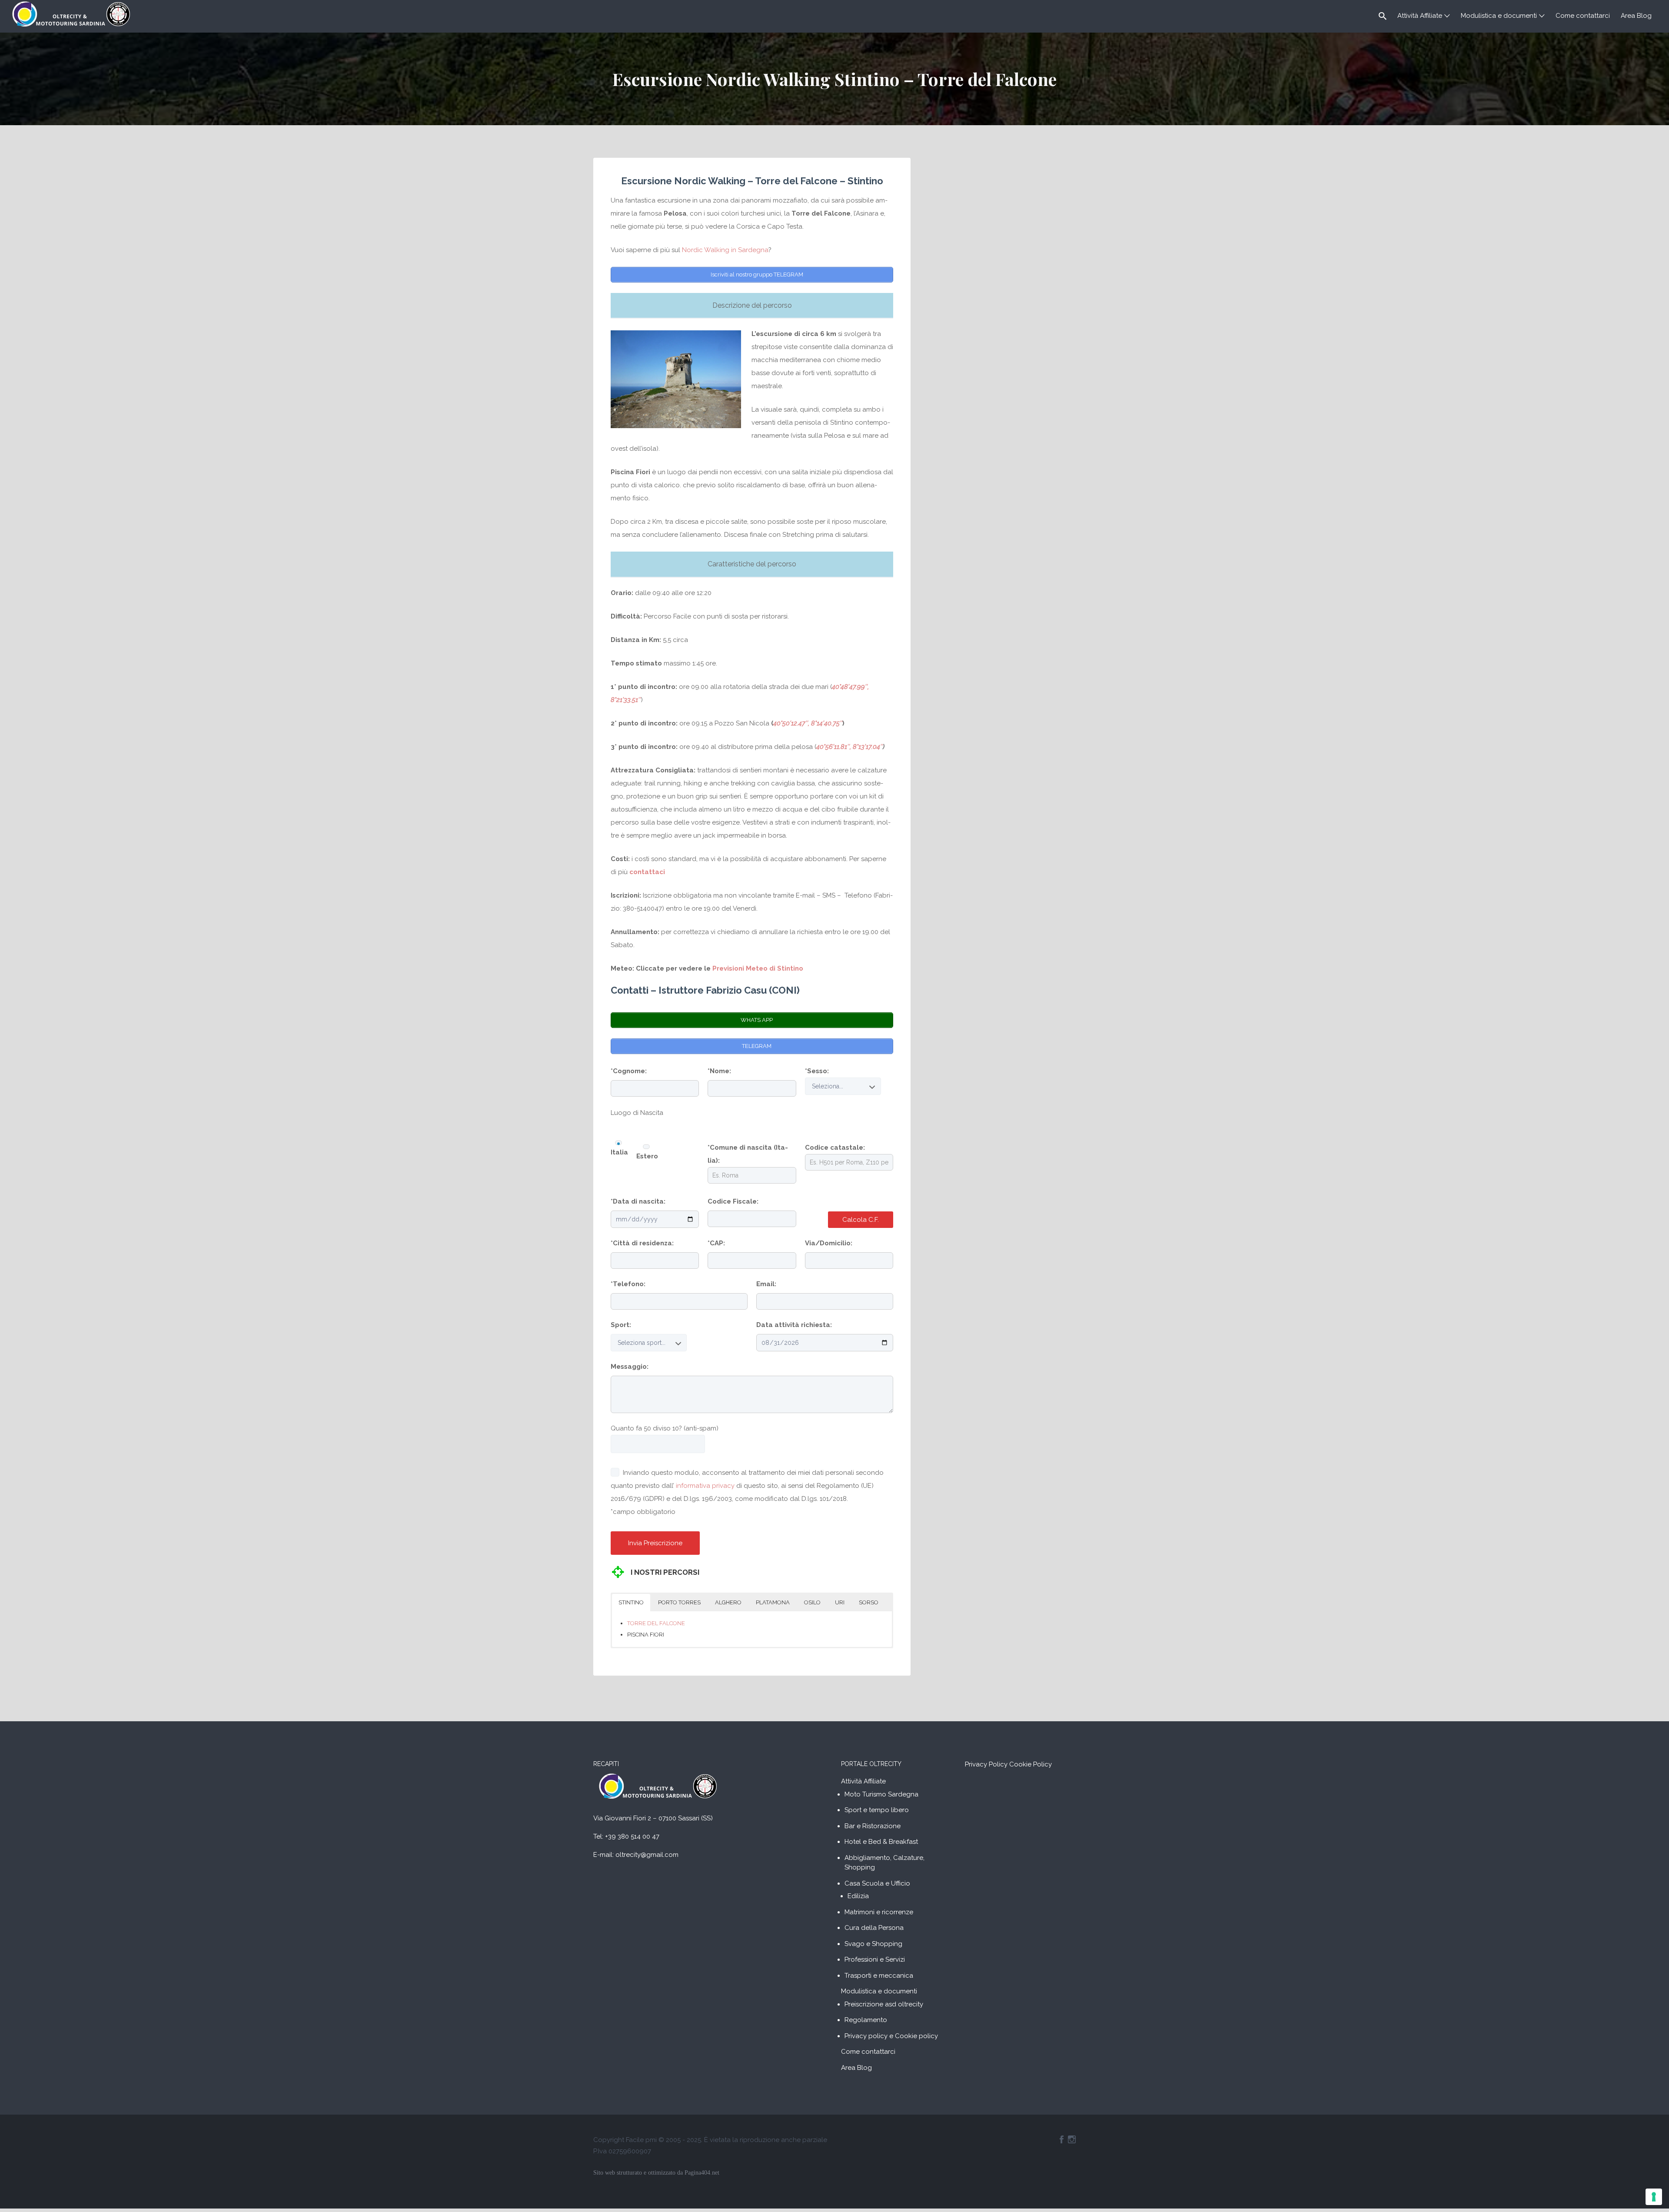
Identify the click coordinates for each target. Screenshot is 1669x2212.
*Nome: (719, 1071)
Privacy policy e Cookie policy (891, 2036)
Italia (619, 1152)
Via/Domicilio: (829, 1243)
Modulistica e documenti (1499, 16)
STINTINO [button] (631, 1602)
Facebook (1062, 2139)
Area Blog (1636, 16)
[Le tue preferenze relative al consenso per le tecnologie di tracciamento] (1654, 2197)
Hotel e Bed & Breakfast (881, 1842)
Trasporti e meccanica (879, 1976)
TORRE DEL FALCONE (656, 1623)
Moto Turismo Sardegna (881, 1794)
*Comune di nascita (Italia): (748, 1154)
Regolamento (866, 2020)
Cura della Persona (874, 1928)
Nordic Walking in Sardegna (725, 250)
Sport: (621, 1325)
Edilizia (858, 1896)
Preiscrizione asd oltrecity (884, 2004)
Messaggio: (630, 1367)
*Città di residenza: (642, 1243)
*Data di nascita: (638, 1201)
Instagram (1072, 2139)
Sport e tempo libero (877, 1810)
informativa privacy (705, 1486)
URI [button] (840, 1602)
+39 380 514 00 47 (632, 1836)
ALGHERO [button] (728, 1602)
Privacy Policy (986, 1764)
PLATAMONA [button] (773, 1602)
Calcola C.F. (861, 1220)
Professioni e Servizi (875, 1959)
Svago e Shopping (873, 1944)
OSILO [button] (812, 1602)
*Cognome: (629, 1071)
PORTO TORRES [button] (679, 1602)
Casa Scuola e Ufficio (877, 1883)
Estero (647, 1156)
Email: (766, 1284)
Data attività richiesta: (794, 1325)
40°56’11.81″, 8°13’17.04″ (849, 747)
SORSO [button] (869, 1602)
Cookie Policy (1031, 1764)
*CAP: (716, 1243)
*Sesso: (817, 1071)
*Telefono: (628, 1284)
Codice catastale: (835, 1148)
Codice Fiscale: (733, 1201)
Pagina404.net (702, 2173)
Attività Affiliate (1420, 16)
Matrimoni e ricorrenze (879, 1912)
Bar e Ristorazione (873, 1826)
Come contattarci (1583, 16)
